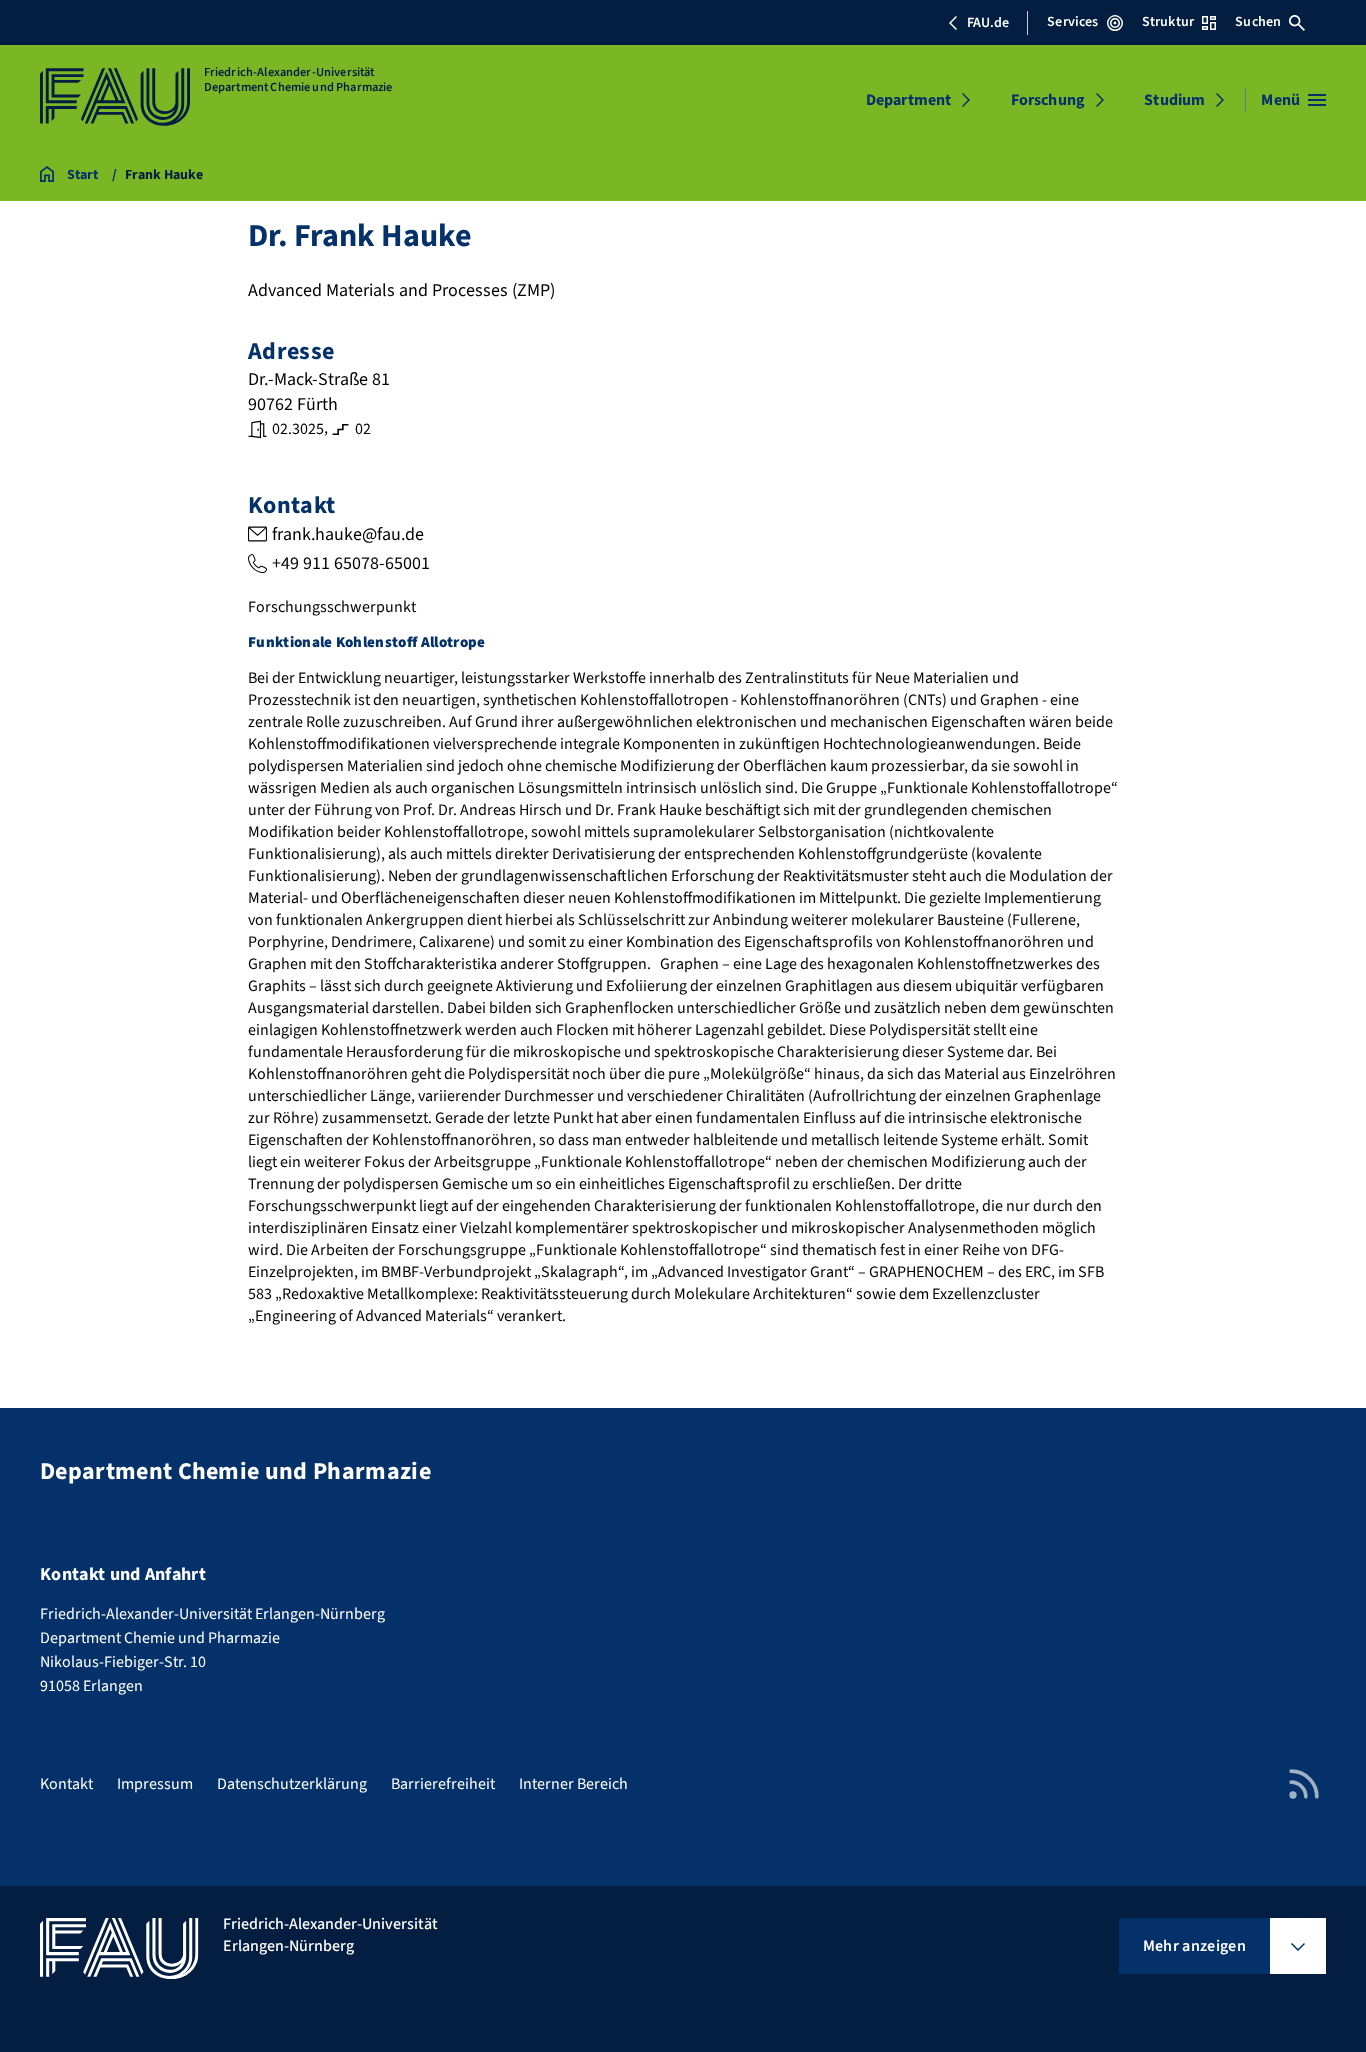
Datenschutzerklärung (292, 1784)
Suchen (1258, 22)
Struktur (1168, 22)
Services (1072, 22)
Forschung (1048, 100)
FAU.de (988, 23)
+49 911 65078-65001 (351, 563)
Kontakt (66, 1784)
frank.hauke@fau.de (348, 534)
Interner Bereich (573, 1784)
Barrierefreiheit (443, 1784)
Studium (1174, 100)
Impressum (155, 1784)
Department (909, 100)
